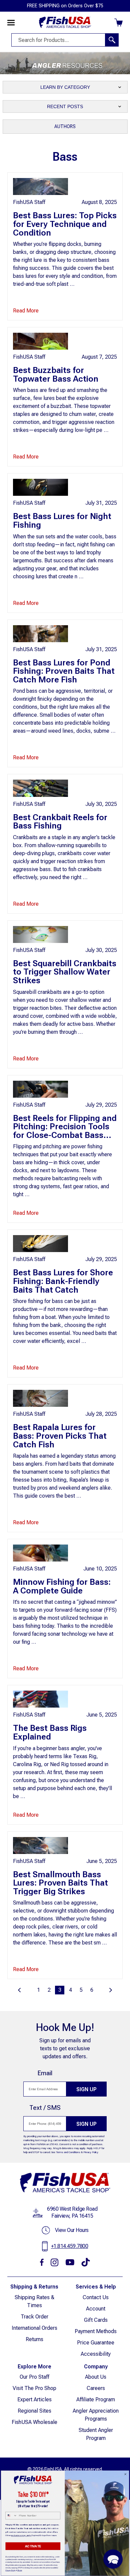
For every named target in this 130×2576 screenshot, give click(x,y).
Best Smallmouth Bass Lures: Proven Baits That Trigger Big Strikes (60, 1883)
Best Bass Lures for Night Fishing (62, 520)
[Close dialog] (125, 2474)
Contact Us (96, 2297)
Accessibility (96, 2354)
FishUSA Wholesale (34, 2422)
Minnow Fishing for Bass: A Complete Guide (62, 1586)
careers (96, 2388)
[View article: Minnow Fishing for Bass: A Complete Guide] (40, 1553)
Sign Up (86, 2089)
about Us (96, 2377)
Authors (65, 126)
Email (45, 2073)
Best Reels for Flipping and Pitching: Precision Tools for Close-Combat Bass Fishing (65, 1131)
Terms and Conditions (68, 2152)
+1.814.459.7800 (70, 2246)
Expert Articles (34, 2399)
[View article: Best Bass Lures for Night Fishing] (40, 487)
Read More (26, 311)
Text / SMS (45, 2108)
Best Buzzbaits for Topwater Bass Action (56, 374)
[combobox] (11, 2516)
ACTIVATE (33, 2546)
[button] (113, 2559)
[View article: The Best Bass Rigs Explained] (40, 1699)
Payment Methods (96, 2331)
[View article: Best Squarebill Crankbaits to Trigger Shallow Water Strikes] (40, 934)
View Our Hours (72, 2230)
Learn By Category (65, 87)
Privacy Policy (91, 2152)
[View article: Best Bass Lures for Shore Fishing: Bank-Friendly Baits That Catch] (40, 1243)
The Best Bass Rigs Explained (50, 1732)
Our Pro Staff (34, 2377)
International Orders (34, 2328)
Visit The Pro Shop (34, 2388)
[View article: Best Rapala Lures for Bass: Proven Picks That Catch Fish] (40, 1398)
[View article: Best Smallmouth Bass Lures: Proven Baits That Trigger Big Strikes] (40, 1845)
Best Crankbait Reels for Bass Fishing (60, 822)
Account (96, 2309)
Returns (34, 2339)
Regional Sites (34, 2411)
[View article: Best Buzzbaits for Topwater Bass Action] (40, 341)
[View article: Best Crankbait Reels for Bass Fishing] (40, 788)
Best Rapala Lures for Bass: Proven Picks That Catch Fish (60, 1436)
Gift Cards (96, 2320)
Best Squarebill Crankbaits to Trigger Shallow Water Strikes (65, 972)
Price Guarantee (96, 2343)
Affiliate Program (96, 2399)
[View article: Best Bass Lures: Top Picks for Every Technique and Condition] (40, 186)
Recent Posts (65, 106)
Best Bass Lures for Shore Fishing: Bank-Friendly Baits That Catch (63, 1281)
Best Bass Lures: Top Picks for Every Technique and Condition (65, 224)
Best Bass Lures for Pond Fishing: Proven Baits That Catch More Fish (64, 671)
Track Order (34, 2317)
